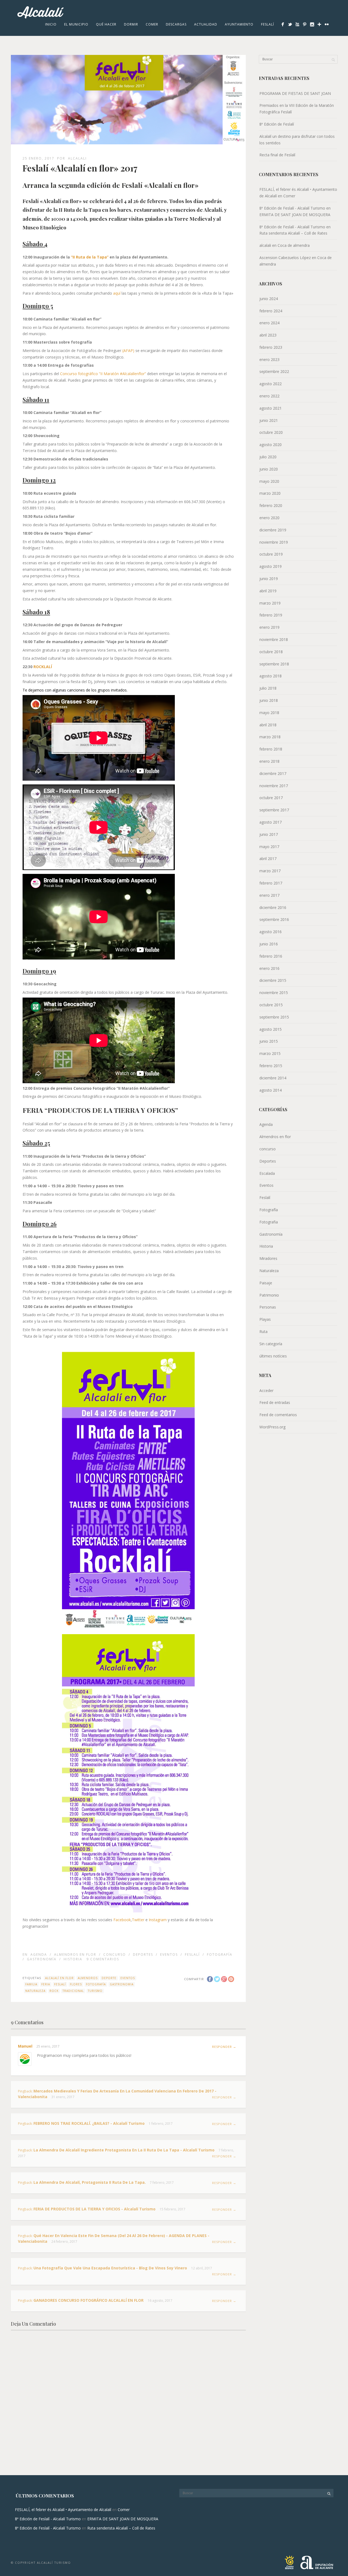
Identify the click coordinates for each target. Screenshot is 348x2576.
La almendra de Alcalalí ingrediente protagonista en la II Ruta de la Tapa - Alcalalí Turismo (124, 2150)
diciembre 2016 (273, 907)
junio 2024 (269, 299)
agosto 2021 (271, 408)
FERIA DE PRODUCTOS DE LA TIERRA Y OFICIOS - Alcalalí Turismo (94, 2209)
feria (46, 1984)
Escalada (267, 1173)
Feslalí (268, 24)
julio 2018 (268, 688)
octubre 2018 (271, 652)
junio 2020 (269, 469)
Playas (265, 1319)
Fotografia (269, 1222)
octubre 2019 (271, 554)
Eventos (169, 1954)
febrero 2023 (271, 347)
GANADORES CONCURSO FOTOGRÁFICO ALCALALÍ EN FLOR (88, 2300)
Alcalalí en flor (59, 1978)
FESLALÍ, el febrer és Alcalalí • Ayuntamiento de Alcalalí (63, 2510)
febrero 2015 (271, 1066)
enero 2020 (269, 518)
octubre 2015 (271, 1005)
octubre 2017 (271, 798)
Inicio (51, 24)
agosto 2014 (271, 1090)
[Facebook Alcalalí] (283, 24)
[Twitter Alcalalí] (290, 24)
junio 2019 (269, 579)
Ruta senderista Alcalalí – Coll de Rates (293, 233)
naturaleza (35, 1991)
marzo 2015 (270, 1053)
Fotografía (220, 1954)
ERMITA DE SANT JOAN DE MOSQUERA (295, 215)
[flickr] (327, 24)
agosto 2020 (271, 445)
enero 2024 (269, 323)
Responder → (224, 2047)
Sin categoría (271, 1344)
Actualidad (206, 24)
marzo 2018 (270, 737)
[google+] (319, 24)
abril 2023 (268, 335)
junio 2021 (269, 420)
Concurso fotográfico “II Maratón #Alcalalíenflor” (103, 374)
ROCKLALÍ (43, 667)
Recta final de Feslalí (277, 155)
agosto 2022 (271, 384)
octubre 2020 (271, 432)
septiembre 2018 (274, 664)
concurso (115, 1954)
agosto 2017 (271, 822)
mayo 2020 (269, 481)
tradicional (73, 1991)
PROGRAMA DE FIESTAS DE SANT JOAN (295, 93)
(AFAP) (128, 351)
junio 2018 (269, 700)
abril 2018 (268, 725)
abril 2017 (268, 859)
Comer (152, 24)
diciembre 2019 (273, 530)
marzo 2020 (270, 493)
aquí (117, 293)
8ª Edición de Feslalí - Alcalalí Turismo (292, 208)
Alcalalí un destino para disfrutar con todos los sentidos (297, 140)
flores (76, 1984)
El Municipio (76, 24)
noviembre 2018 (274, 639)
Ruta (263, 1331)
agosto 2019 (271, 566)
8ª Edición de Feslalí (277, 124)
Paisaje (266, 1283)
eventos (128, 1978)
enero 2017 (269, 895)
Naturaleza (269, 1271)
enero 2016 (269, 968)
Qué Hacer (106, 24)
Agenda (39, 1954)
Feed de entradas (275, 1402)
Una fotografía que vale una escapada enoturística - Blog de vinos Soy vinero (110, 2268)
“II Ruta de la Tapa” (90, 257)
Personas (268, 1307)
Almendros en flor (75, 1954)
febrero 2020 (271, 505)
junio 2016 (269, 944)
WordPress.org (272, 1427)
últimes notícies (273, 1356)
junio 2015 (269, 1041)
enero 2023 (269, 359)
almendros (88, 1978)
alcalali (77, 158)
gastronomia (122, 1984)
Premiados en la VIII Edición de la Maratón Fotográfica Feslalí (297, 109)
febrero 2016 (271, 956)
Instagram (158, 1920)
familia (31, 1984)
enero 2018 (269, 761)
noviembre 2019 (274, 542)
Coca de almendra (294, 245)
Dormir (131, 24)
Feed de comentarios (278, 1415)
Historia (73, 1959)
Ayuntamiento (239, 24)
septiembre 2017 (274, 810)
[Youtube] (297, 24)
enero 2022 (269, 396)
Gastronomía (42, 1959)
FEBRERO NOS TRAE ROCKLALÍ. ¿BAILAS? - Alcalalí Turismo (89, 2123)
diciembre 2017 (273, 773)
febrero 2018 (271, 749)
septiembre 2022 (274, 371)
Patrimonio (269, 1295)
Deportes (143, 1954)
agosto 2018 (271, 676)
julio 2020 (268, 457)
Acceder (266, 1390)
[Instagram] (312, 24)
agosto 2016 (271, 932)
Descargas (176, 24)
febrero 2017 (271, 883)
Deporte (109, 1978)
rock (54, 1991)
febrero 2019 (271, 615)
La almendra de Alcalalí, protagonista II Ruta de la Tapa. (90, 2182)
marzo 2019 (270, 603)
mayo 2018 (269, 713)
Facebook (122, 1920)
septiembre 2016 (274, 919)
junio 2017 (269, 834)
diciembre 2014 (273, 1078)
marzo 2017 (270, 871)
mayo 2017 (269, 847)
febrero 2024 (271, 311)
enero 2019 (269, 627)
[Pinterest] (305, 24)
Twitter (138, 1920)
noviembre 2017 (274, 786)
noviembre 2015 (274, 993)
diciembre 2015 (273, 980)
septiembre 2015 (274, 1017)
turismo (95, 1991)
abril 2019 (268, 591)
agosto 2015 (271, 1029)
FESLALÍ (60, 1984)
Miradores (268, 1258)
